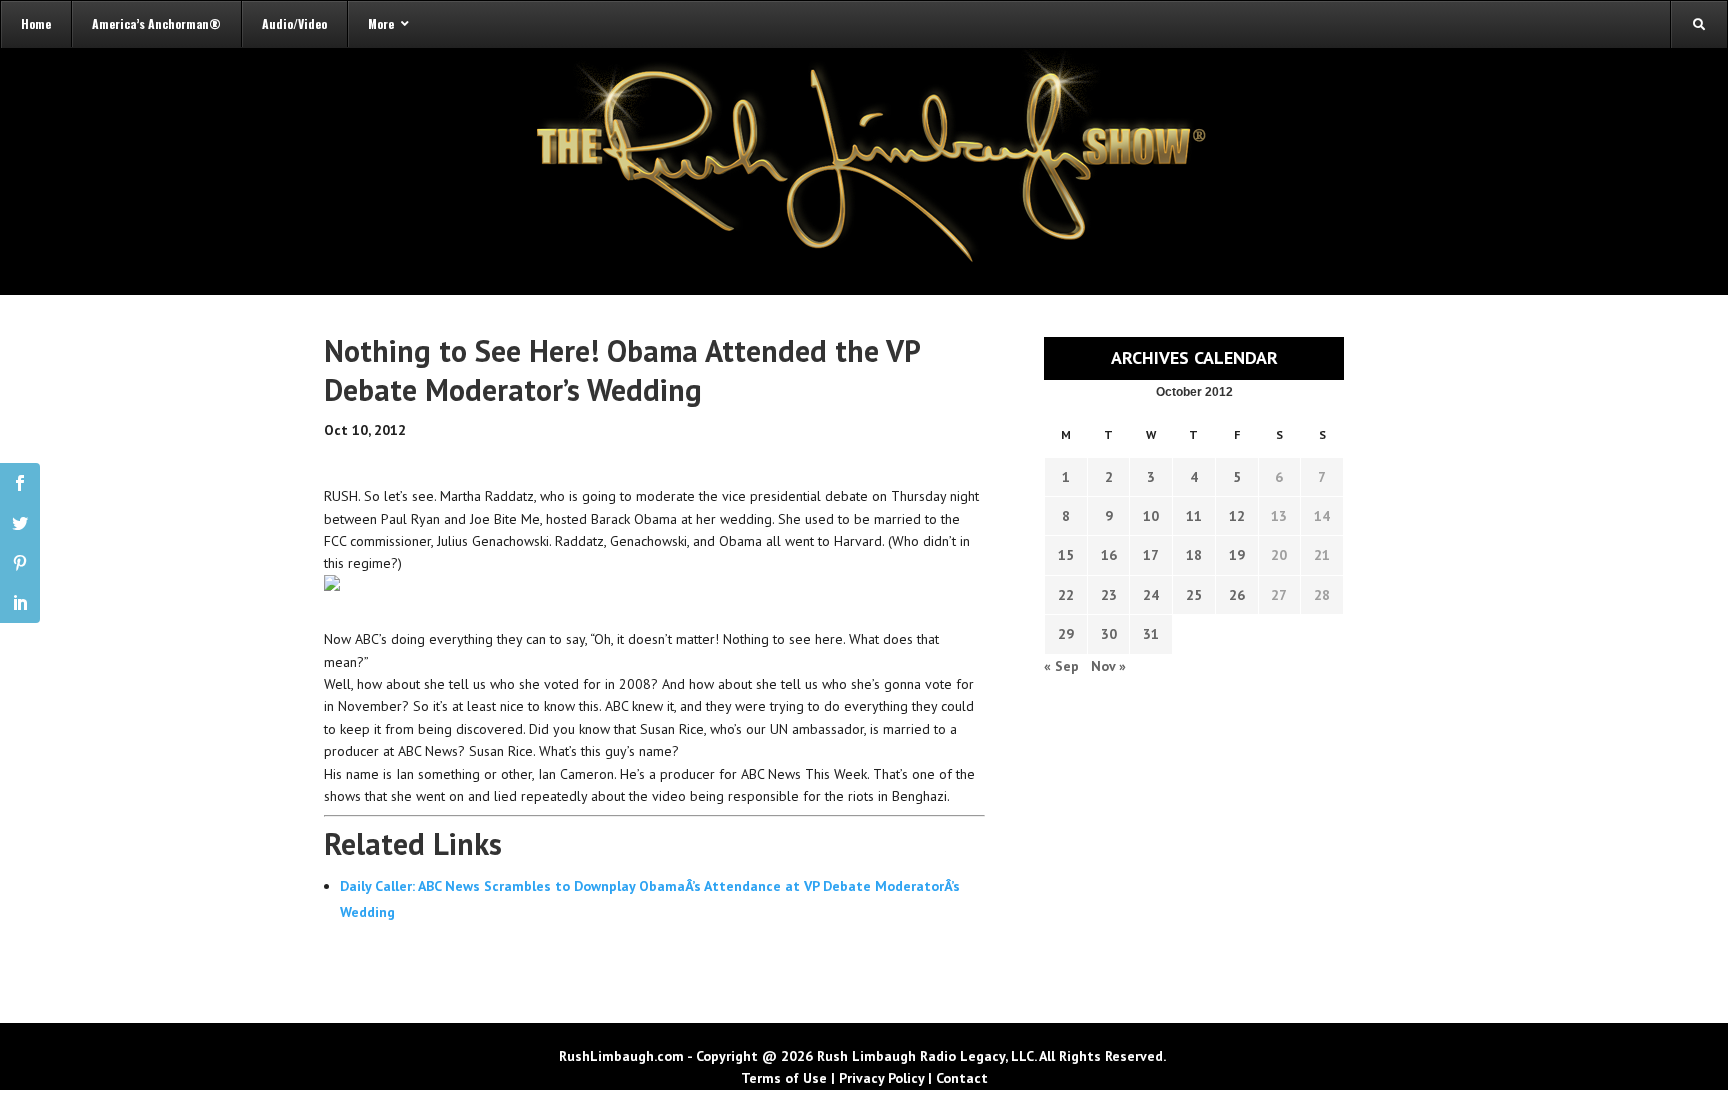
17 (1151, 555)
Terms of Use (784, 1078)
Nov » (1108, 666)
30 (1109, 634)
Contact (962, 1078)
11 (1194, 516)
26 (1237, 595)
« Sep (1061, 666)
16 (1109, 555)
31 (1151, 634)
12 (1237, 516)
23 (1109, 595)
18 (1194, 555)
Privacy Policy (881, 1078)
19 (1237, 555)
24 (1151, 595)
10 (1151, 516)
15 (1066, 555)
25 (1194, 595)
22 (1066, 595)
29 (1066, 634)
